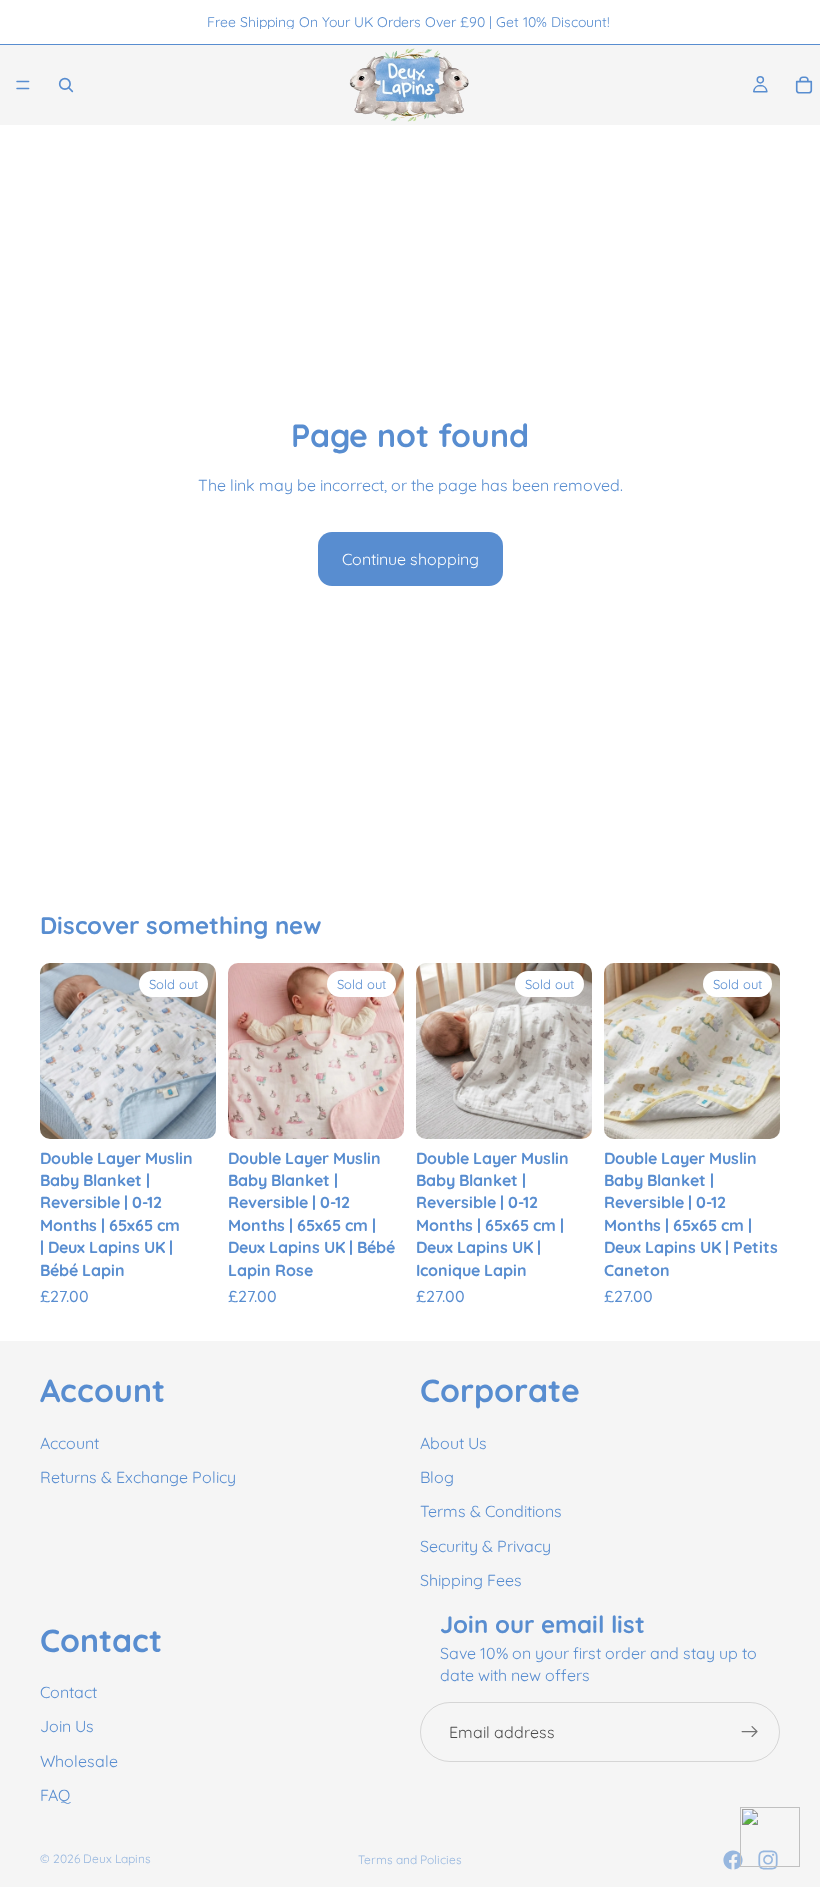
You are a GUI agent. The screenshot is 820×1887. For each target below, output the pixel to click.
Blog (437, 1477)
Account (69, 1442)
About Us (453, 1442)
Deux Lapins (117, 1858)
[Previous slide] (62, 1051)
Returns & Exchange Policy (138, 1477)
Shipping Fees (471, 1580)
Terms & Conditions (491, 1511)
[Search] (66, 85)
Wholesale (79, 1761)
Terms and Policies (410, 1859)
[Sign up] (750, 1732)
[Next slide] (194, 1051)
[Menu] (23, 85)
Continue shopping (410, 559)
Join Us (67, 1726)
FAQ (55, 1795)
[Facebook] (733, 1860)
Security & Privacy (485, 1546)
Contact (68, 1692)
